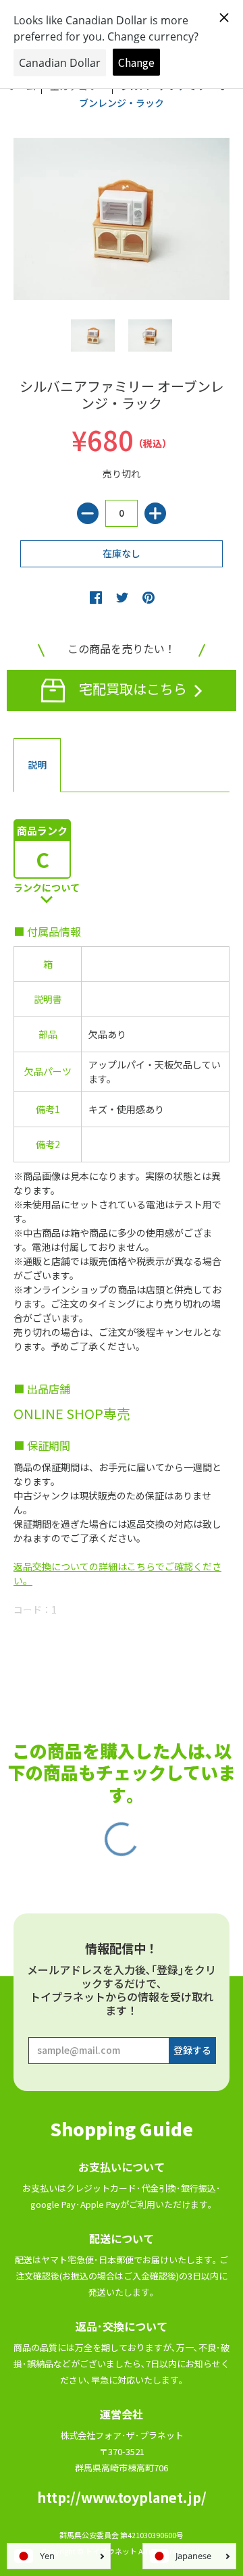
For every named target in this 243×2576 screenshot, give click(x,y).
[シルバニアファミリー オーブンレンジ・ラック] (93, 335)
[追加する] (155, 513)
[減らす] (88, 513)
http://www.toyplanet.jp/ (122, 2497)
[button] (96, 597)
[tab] (37, 765)
